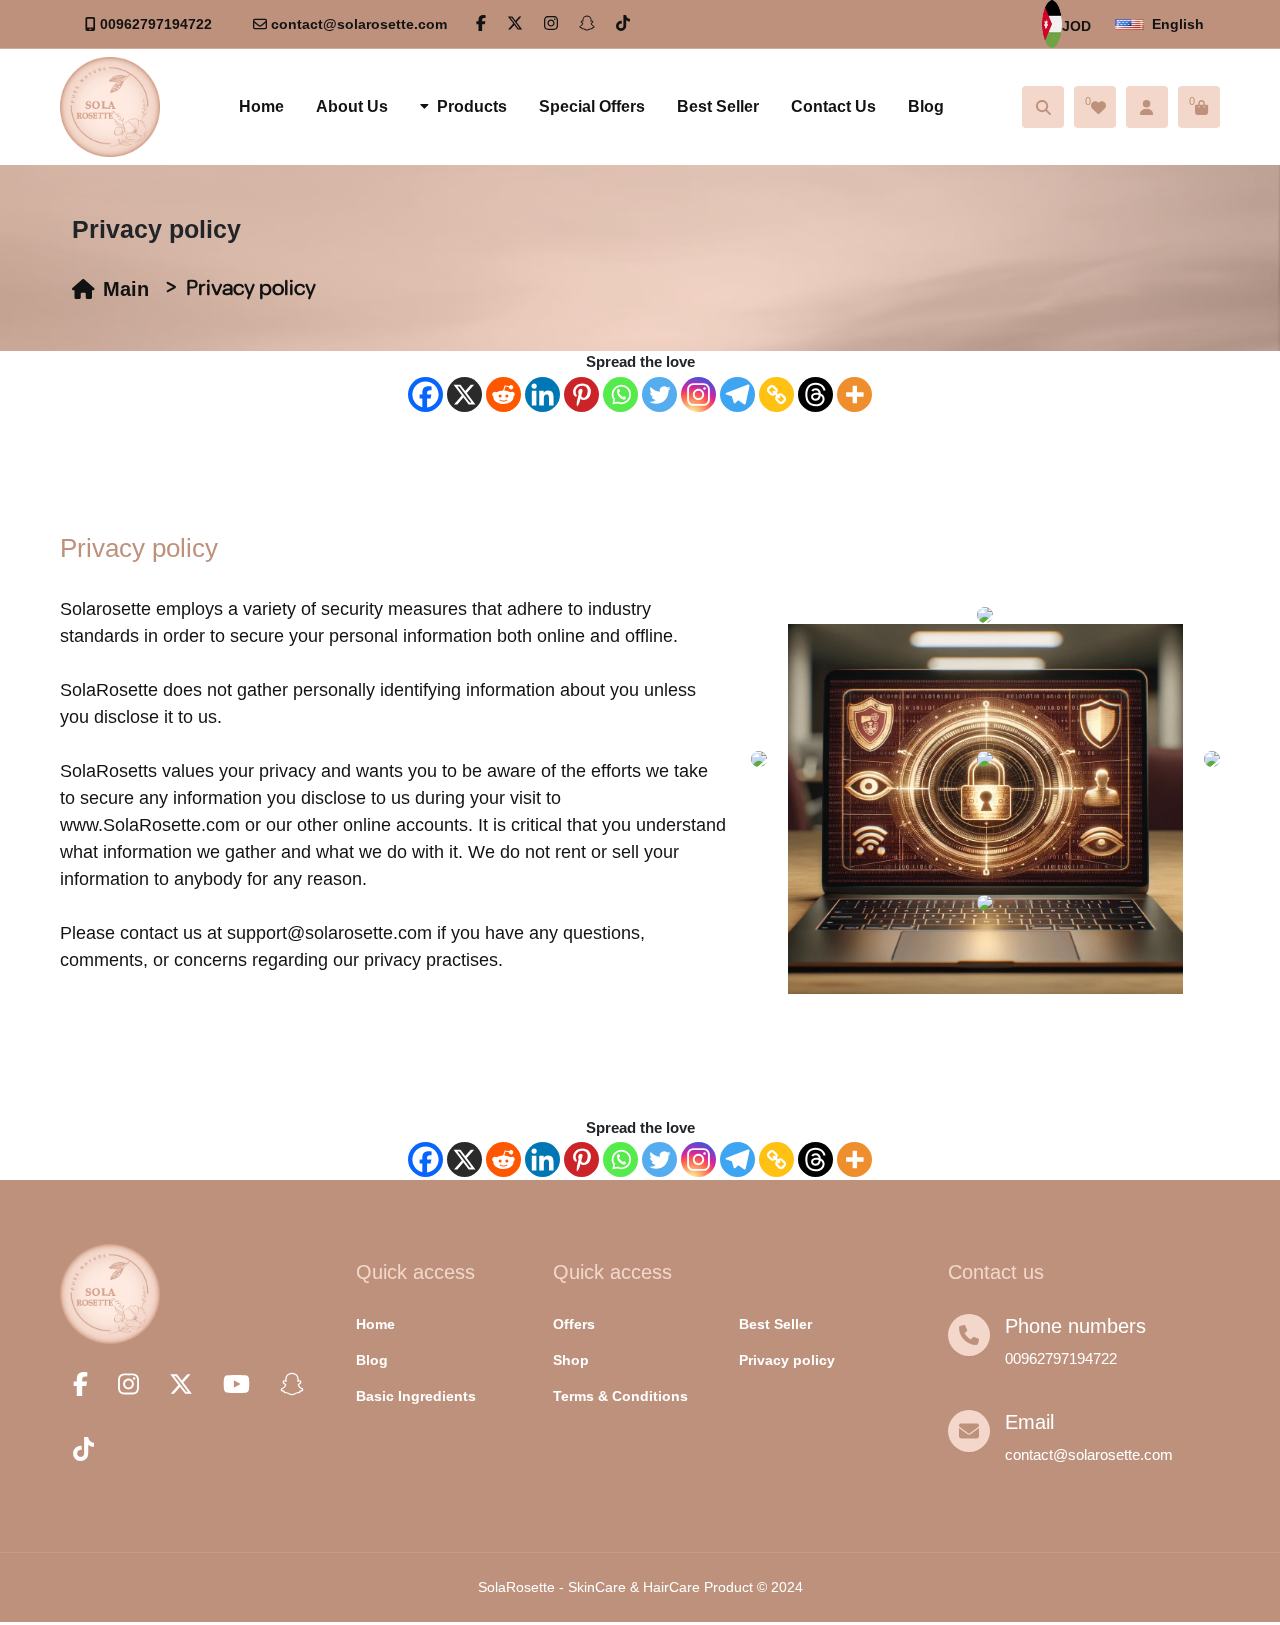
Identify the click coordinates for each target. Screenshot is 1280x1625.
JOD (1076, 26)
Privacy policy (787, 1360)
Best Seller (718, 106)
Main (126, 289)
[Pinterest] (581, 394)
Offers (574, 1324)
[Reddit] (503, 394)
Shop (571, 1360)
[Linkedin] (542, 394)
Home (261, 106)
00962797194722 (156, 24)
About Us (352, 106)
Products (472, 106)
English (1178, 24)
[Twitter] (659, 394)
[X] (464, 394)
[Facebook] (425, 394)
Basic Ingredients (416, 1396)
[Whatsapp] (620, 394)
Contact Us (833, 106)
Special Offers (592, 106)
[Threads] (815, 394)
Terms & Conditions (620, 1396)
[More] (854, 394)
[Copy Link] (776, 394)
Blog (926, 106)
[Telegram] (737, 394)
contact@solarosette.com (359, 24)
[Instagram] (698, 394)
